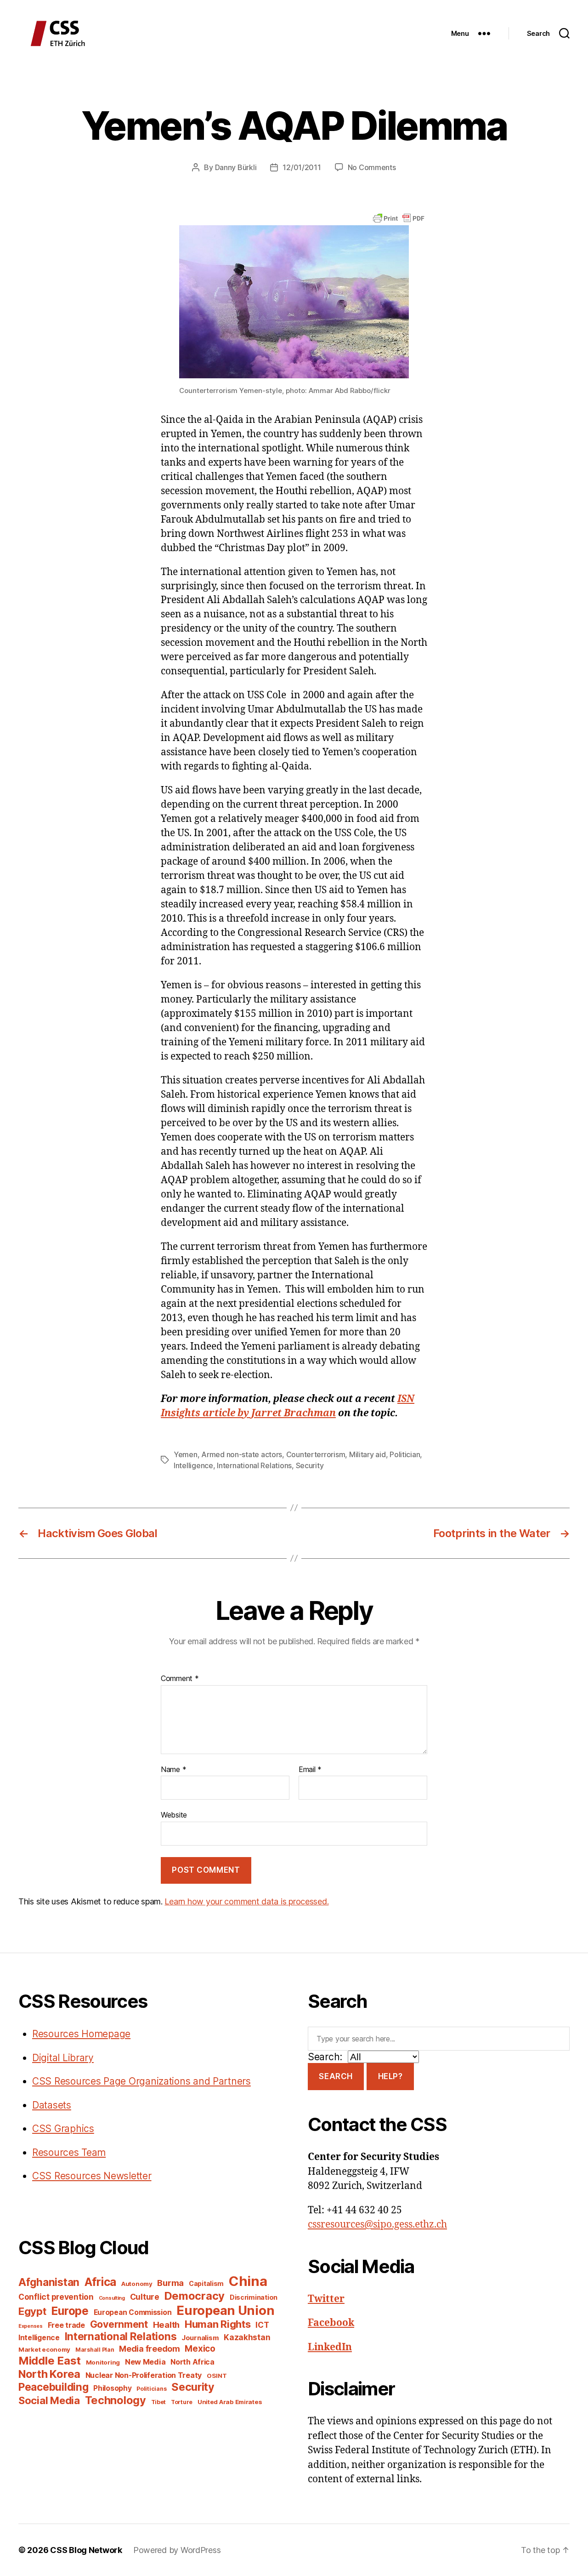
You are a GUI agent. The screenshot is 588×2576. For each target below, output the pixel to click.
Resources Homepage (81, 2034)
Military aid (367, 1454)
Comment (180, 1679)
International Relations (254, 1465)
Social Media (49, 2400)
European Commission (133, 2312)
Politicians (151, 2389)
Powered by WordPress (177, 2550)
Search (336, 2076)
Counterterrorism (316, 1454)
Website (174, 1815)
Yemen (186, 1454)
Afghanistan (49, 2282)
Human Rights (218, 2324)
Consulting (112, 2298)
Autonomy (137, 2284)
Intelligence (193, 1465)
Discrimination (254, 2297)
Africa (100, 2282)
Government (119, 2324)
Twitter (326, 2299)
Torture (182, 2402)
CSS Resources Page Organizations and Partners (141, 2081)
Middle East (50, 2361)
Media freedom (150, 2349)
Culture (145, 2297)
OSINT (217, 2376)
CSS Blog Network (86, 2550)
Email (310, 1770)
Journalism (200, 2338)
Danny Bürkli (236, 167)
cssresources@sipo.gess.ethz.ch (377, 2225)
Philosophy (112, 2388)
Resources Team (69, 2152)
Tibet (159, 2402)
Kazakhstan (247, 2337)
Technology (116, 2400)
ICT (262, 2325)
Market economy (44, 2349)
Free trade (66, 2325)
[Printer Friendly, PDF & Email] (399, 218)
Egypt (32, 2311)
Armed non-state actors (242, 1454)
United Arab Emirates (230, 2402)
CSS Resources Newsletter (92, 2176)
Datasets (52, 2105)
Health (166, 2325)
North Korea (49, 2374)
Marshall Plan (95, 2350)
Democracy (195, 2296)
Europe (70, 2311)
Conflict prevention (56, 2297)
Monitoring (103, 2362)
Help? (390, 2076)
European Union (225, 2310)
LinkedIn (330, 2347)
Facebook (331, 2323)
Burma (170, 2283)
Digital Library (63, 2058)
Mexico (200, 2349)
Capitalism (206, 2283)
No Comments (372, 167)
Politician (405, 1454)
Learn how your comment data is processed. (246, 1901)
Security (310, 1465)
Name (173, 1770)
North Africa (192, 2362)
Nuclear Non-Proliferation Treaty (144, 2375)
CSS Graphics (63, 2129)
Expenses (31, 2326)
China (248, 2281)
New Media (145, 2362)
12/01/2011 (302, 167)
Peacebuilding (54, 2387)
